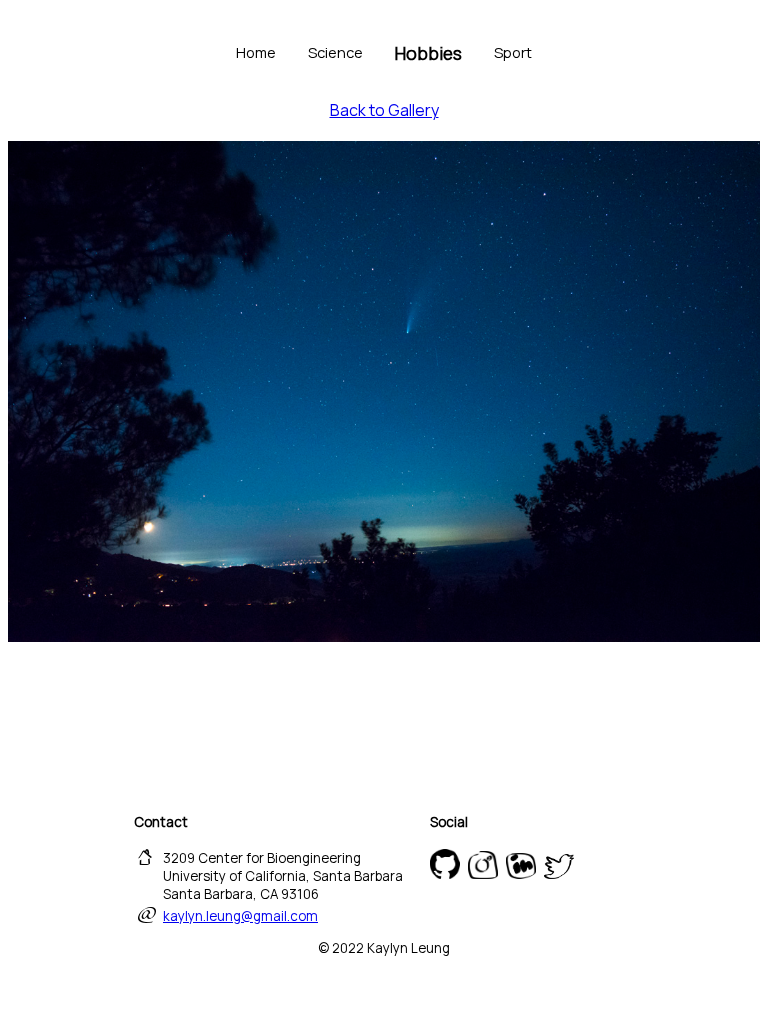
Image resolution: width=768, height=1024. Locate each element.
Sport (513, 52)
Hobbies (428, 53)
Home (256, 52)
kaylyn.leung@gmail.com (240, 916)
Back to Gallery (384, 110)
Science (335, 52)
